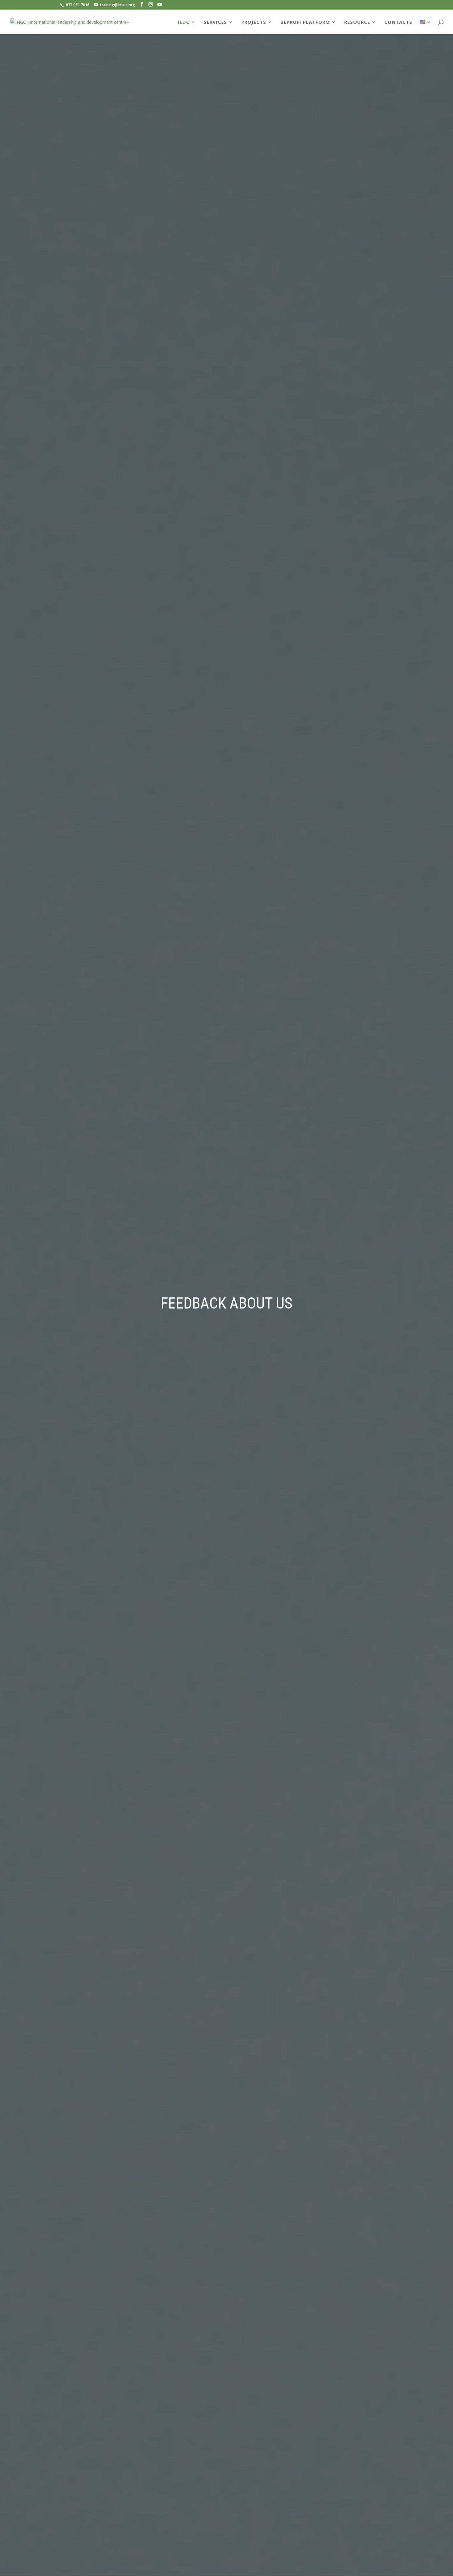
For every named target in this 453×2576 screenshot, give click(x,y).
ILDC (184, 22)
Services (215, 22)
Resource (357, 22)
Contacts (398, 22)
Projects (254, 22)
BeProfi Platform (305, 22)
